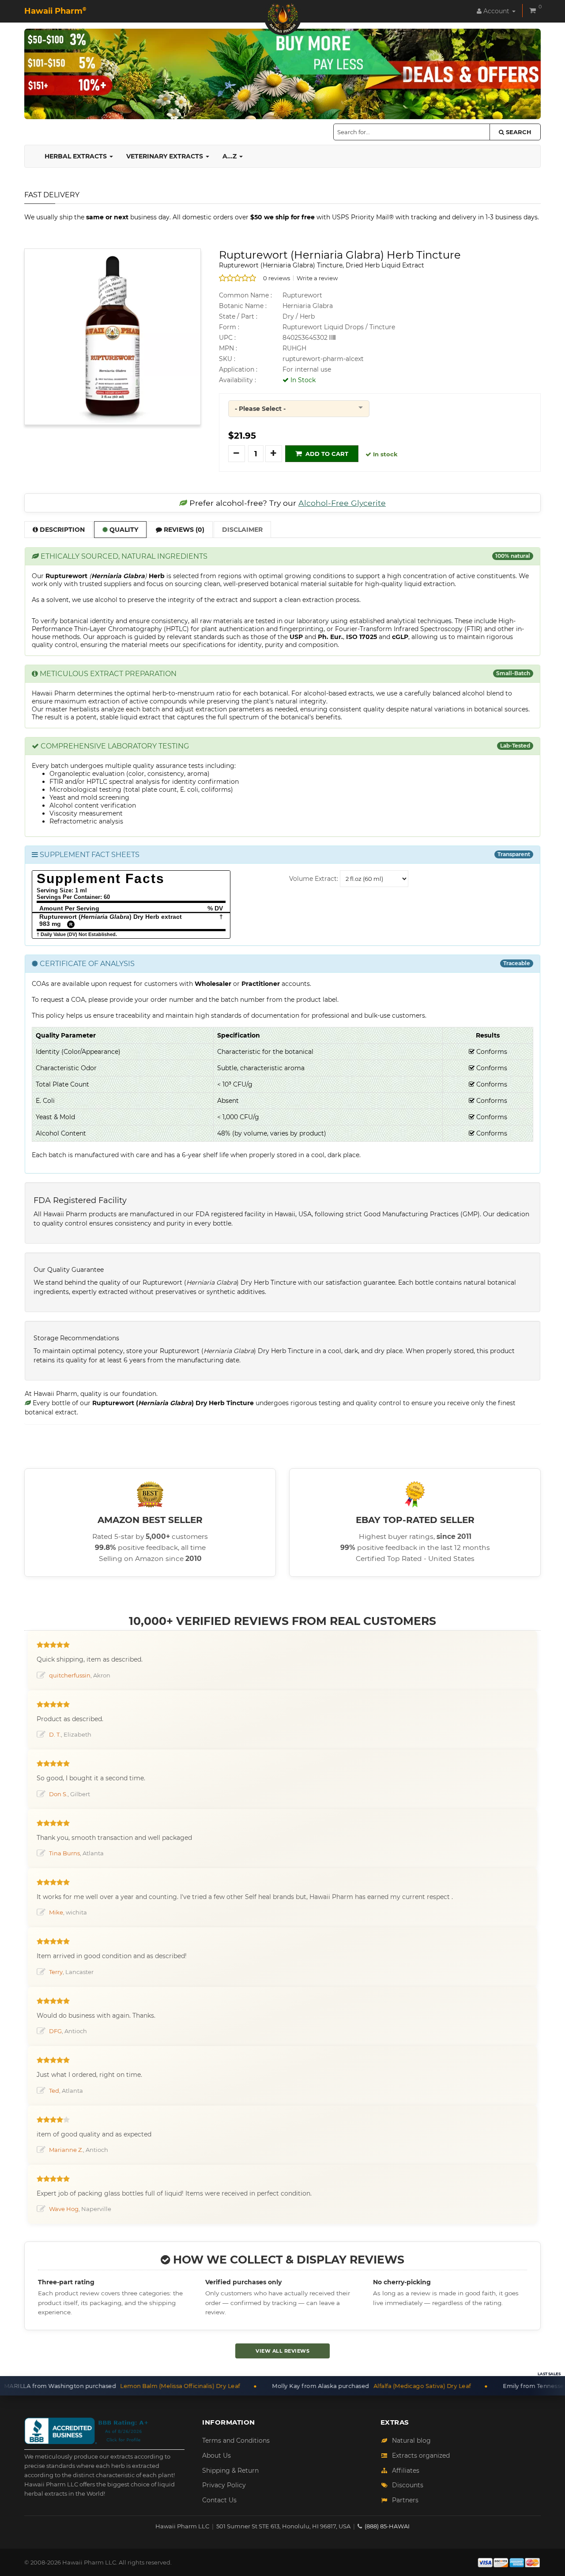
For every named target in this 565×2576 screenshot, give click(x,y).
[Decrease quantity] (237, 454)
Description (61, 530)
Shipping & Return (230, 2471)
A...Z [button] (230, 156)
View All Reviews (282, 2351)
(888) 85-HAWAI (387, 2526)
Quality (123, 530)
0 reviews (277, 278)
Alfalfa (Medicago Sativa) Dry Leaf (342, 2386)
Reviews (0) (183, 530)
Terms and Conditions (236, 2441)
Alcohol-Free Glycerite (342, 503)
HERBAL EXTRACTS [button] (77, 156)
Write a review (317, 278)
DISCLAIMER (242, 530)
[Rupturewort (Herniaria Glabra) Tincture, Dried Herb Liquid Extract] (113, 336)
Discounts (408, 2485)
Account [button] (496, 11)
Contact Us (219, 2500)
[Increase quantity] (274, 454)
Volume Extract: (314, 879)
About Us (217, 2456)
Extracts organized (421, 2456)
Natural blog (411, 2441)
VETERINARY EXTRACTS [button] (166, 156)
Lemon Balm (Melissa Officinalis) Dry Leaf (100, 2386)
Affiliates (406, 2471)
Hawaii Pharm (55, 11)
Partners (405, 2500)
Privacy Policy (224, 2485)
